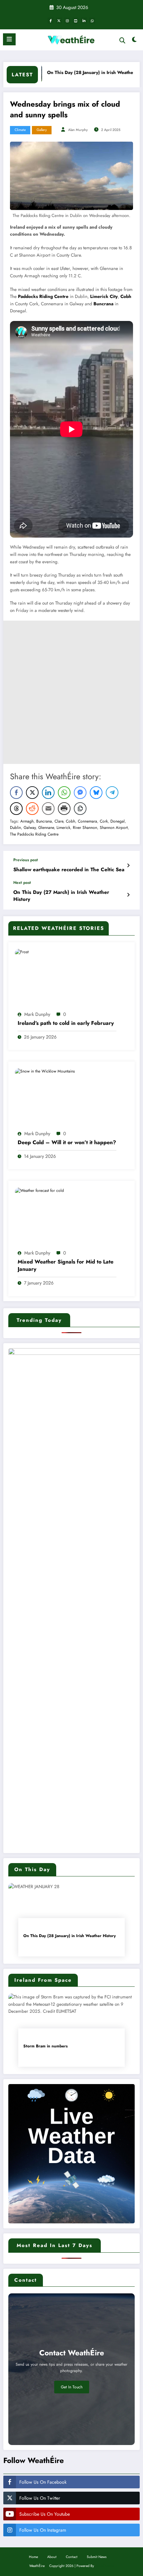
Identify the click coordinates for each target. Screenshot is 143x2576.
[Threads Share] (16, 809)
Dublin (15, 828)
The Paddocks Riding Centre (34, 834)
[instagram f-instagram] (67, 21)
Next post (22, 883)
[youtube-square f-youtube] (75, 21)
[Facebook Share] (16, 793)
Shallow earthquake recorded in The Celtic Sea (69, 870)
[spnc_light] (135, 41)
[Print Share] (64, 809)
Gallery (42, 130)
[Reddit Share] (32, 809)
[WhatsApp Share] (64, 793)
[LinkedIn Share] (48, 793)
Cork (104, 821)
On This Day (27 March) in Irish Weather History (61, 896)
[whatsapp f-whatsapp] (92, 21)
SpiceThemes (105, 2566)
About (52, 2557)
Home (33, 2557)
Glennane (46, 828)
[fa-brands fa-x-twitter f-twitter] (59, 21)
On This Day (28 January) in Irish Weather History (75, 72)
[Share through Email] (48, 809)
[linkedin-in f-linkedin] (84, 21)
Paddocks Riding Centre (43, 296)
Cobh (126, 296)
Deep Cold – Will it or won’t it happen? (67, 1143)
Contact (72, 2557)
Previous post (26, 860)
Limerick (63, 828)
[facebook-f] (51, 21)
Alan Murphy (78, 130)
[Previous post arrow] (128, 866)
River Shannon (85, 828)
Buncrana (103, 304)
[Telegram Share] (112, 793)
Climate (20, 130)
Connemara (87, 821)
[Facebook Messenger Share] (80, 793)
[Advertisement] (71, 692)
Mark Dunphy (37, 1014)
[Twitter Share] (32, 793)
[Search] (122, 40)
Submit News (97, 2557)
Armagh (27, 821)
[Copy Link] (80, 809)
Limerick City (104, 296)
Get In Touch (72, 2387)
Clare (59, 821)
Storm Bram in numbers (45, 2046)
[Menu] (9, 39)
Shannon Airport (114, 828)
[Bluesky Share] (96, 793)
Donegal (118, 821)
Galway (30, 828)
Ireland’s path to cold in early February (66, 1023)
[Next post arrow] (128, 895)
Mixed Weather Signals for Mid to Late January (66, 1266)
